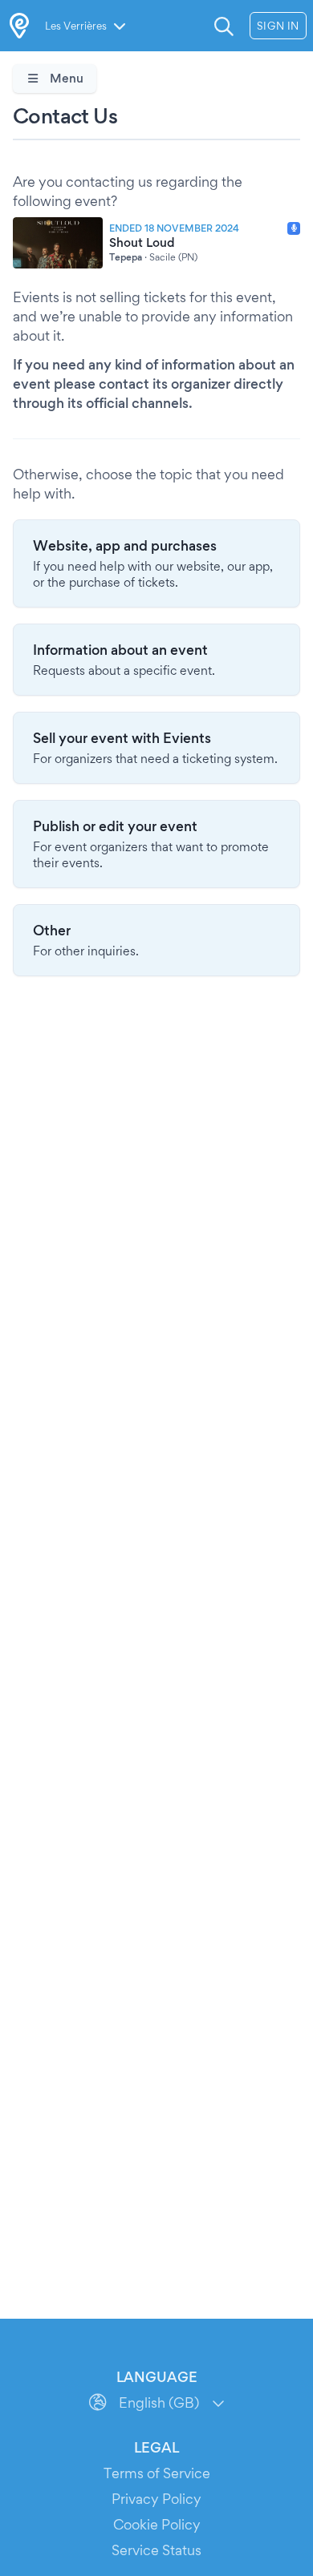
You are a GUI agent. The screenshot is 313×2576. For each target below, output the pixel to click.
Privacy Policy (156, 2499)
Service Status (156, 2550)
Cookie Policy (157, 2524)
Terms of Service (157, 2473)
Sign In (278, 26)
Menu (65, 78)
